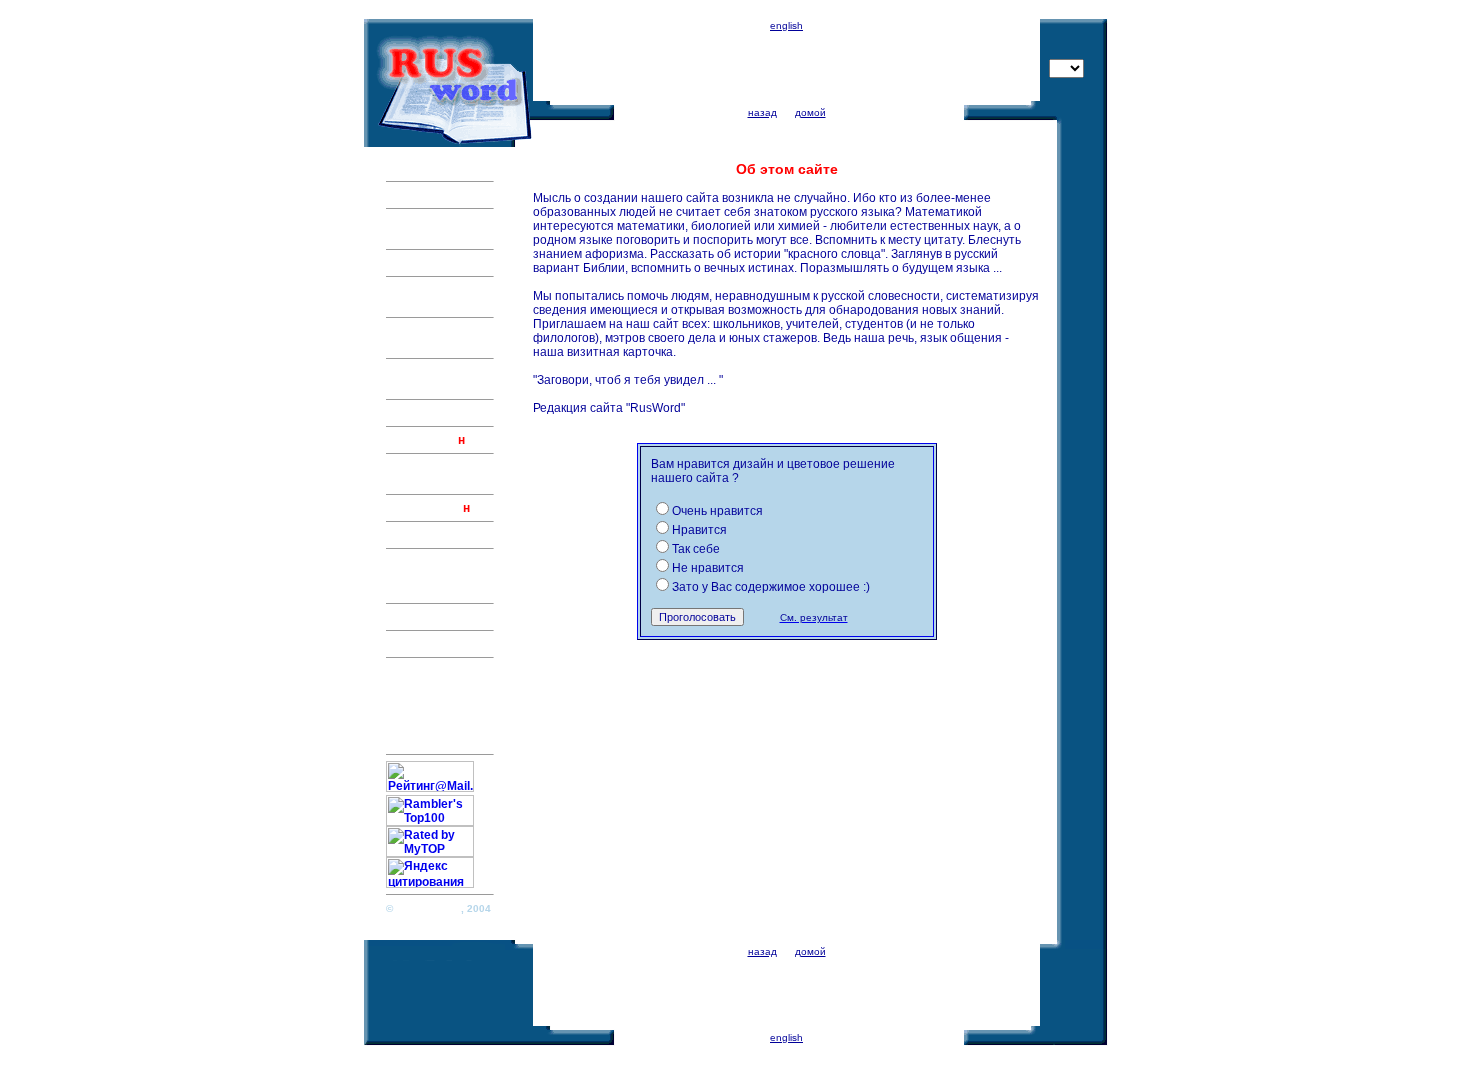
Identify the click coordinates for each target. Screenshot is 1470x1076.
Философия (421, 535)
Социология (421, 508)
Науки (404, 590)
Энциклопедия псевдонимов (429, 161)
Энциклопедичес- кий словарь (438, 297)
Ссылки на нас (430, 713)
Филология (419, 440)
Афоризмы (419, 195)
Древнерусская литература (432, 474)
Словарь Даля (429, 562)
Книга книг (416, 617)
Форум (406, 644)
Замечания (419, 685)
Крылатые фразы (439, 263)
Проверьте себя (433, 413)
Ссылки (409, 699)
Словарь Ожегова (439, 576)
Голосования (424, 727)
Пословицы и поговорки (425, 229)
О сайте (409, 671)
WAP (399, 741)
